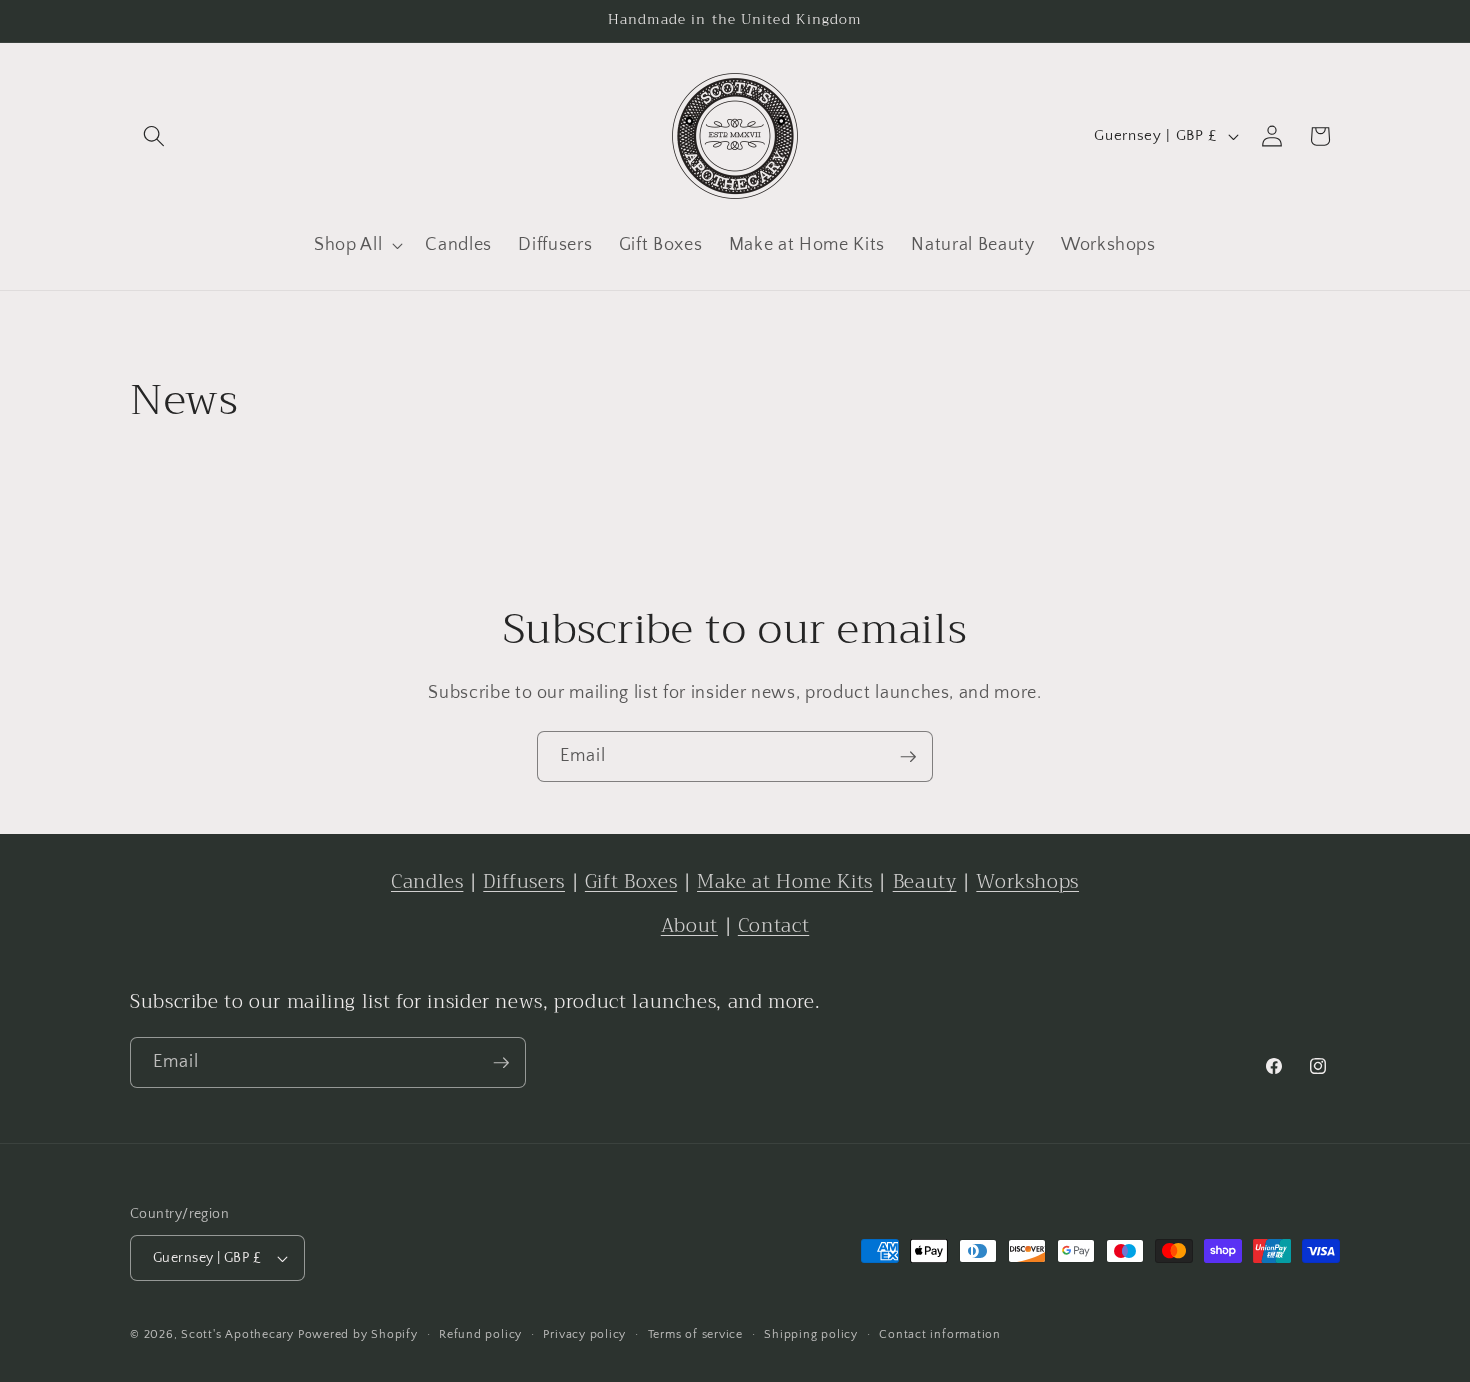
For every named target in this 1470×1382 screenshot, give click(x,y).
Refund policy (480, 1334)
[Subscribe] (908, 757)
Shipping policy (811, 1334)
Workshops (1027, 881)
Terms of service (695, 1334)
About (689, 925)
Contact (773, 925)
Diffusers (524, 881)
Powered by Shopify (358, 1334)
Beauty (925, 881)
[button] (154, 136)
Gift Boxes (631, 881)
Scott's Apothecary (237, 1334)
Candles (427, 881)
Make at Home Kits (785, 881)
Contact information (940, 1334)
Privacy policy (584, 1334)
